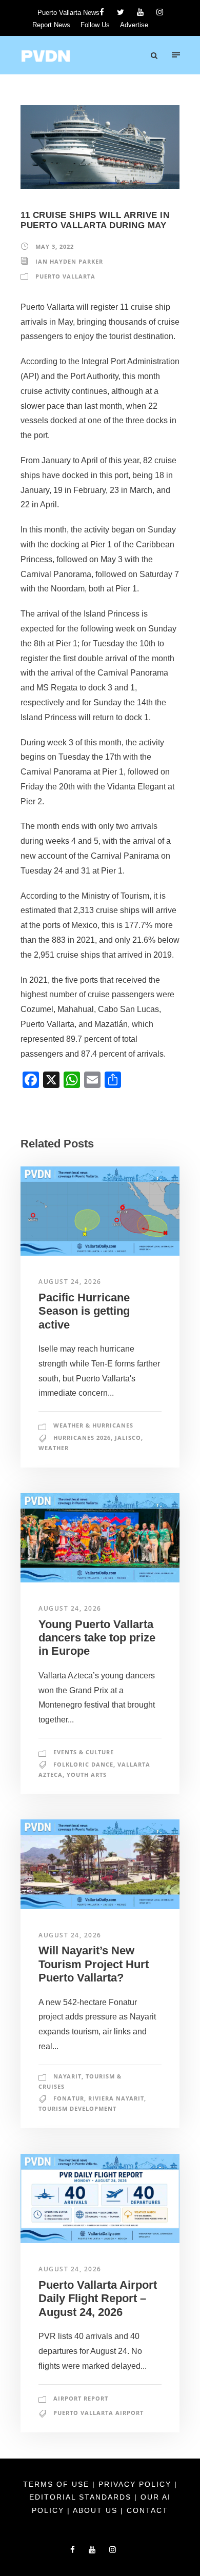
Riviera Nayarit (116, 2098)
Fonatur (69, 2098)
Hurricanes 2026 (82, 1438)
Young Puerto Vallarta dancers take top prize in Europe (97, 1638)
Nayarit (67, 2076)
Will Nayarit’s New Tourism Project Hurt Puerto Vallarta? (94, 1964)
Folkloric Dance (83, 1764)
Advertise (134, 25)
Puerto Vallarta (65, 276)
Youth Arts (87, 1775)
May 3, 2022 (55, 246)
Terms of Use (58, 2484)
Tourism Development (77, 2108)
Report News (51, 25)
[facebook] (102, 12)
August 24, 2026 (70, 1282)
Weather (54, 1448)
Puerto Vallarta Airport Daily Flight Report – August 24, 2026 (98, 2298)
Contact (147, 2510)
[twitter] (121, 12)
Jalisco (128, 1438)
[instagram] (160, 12)
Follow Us (95, 25)
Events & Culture (84, 1752)
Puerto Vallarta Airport (98, 2413)
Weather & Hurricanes (93, 1425)
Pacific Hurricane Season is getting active (84, 1311)
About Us (97, 2510)
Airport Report (81, 2398)
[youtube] (140, 12)
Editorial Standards (82, 2497)
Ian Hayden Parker (69, 261)
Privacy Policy (136, 2484)
